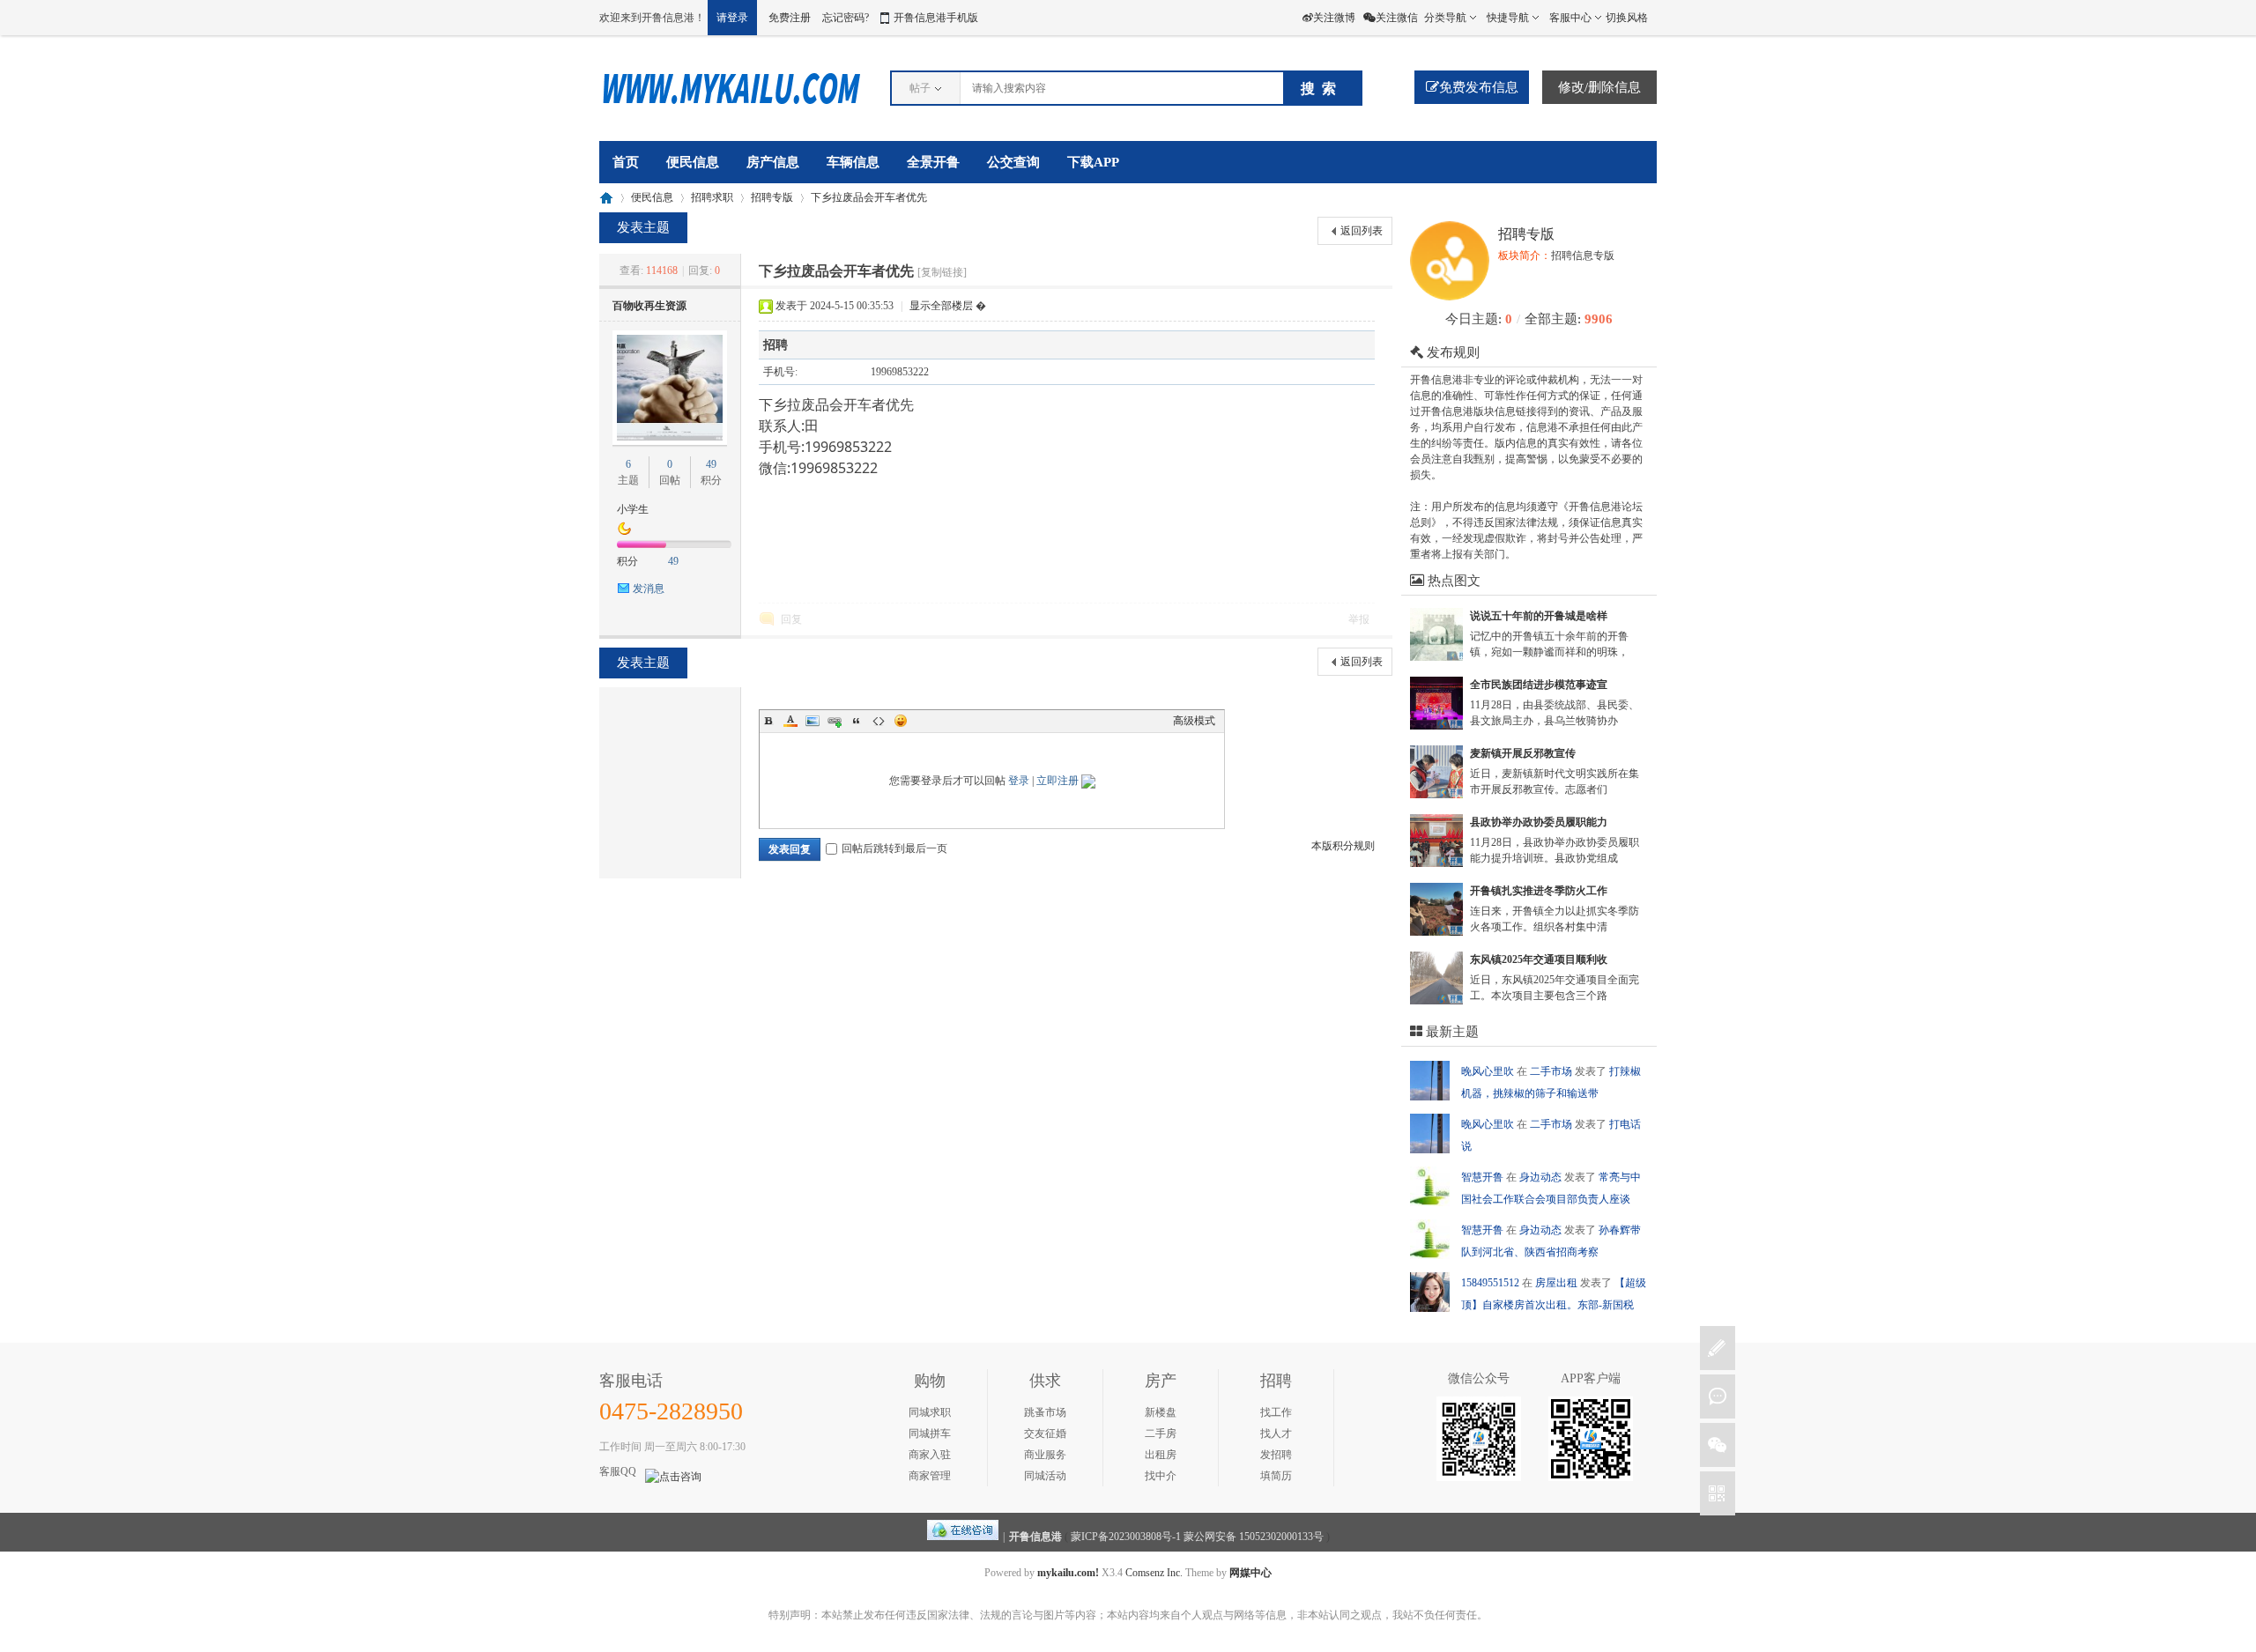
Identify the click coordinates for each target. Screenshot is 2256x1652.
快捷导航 (1508, 18)
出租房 (1161, 1455)
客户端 (1718, 1493)
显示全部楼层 (941, 306)
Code (879, 721)
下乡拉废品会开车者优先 (869, 197)
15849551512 (1492, 1283)
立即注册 (1057, 781)
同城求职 (930, 1412)
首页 (626, 162)
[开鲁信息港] (731, 111)
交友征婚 (1045, 1433)
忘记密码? (846, 18)
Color (790, 721)
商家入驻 (930, 1455)
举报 (1359, 619)
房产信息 (773, 162)
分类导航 (1445, 18)
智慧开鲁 (1484, 1177)
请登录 (732, 18)
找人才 (1276, 1433)
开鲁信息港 (606, 198)
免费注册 (790, 18)
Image (813, 721)
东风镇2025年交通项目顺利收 (1539, 959)
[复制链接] (942, 272)
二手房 (1161, 1433)
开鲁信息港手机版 (936, 18)
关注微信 (1397, 18)
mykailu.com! (1068, 1573)
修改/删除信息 (1599, 87)
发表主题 (643, 227)
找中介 (1161, 1476)
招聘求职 (712, 197)
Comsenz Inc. (1154, 1573)
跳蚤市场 (1045, 1412)
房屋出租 (1558, 1283)
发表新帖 (1718, 1348)
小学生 (633, 509)
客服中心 (1570, 18)
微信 (1718, 1445)
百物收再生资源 (649, 306)
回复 (791, 619)
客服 (1718, 1396)
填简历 (1276, 1476)
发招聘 (1276, 1455)
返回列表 (1362, 231)
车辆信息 (853, 162)
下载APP (1093, 162)
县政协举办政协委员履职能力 (1539, 822)
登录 (1019, 781)
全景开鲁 (933, 162)
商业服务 (1045, 1455)
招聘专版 (772, 197)
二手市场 (1552, 1071)
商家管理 (930, 1476)
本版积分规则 (1343, 846)
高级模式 (1194, 721)
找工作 (1276, 1412)
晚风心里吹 (1489, 1071)
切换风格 (1627, 18)
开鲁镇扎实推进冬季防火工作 (1539, 891)
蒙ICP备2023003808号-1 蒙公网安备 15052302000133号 (1197, 1537)
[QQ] (963, 1537)
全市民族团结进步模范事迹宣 (1539, 685)
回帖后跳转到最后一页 (894, 848)
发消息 (649, 589)
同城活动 (1045, 1476)
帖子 (920, 88)
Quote (857, 721)
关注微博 (1334, 18)
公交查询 (1013, 162)
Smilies (901, 721)
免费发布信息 (1479, 87)
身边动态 (1542, 1177)
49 (711, 464)
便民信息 (693, 162)
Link (835, 721)
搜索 (1322, 89)
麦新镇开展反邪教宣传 (1523, 753)
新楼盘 (1161, 1412)
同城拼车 (930, 1433)
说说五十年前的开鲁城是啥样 (1539, 616)
